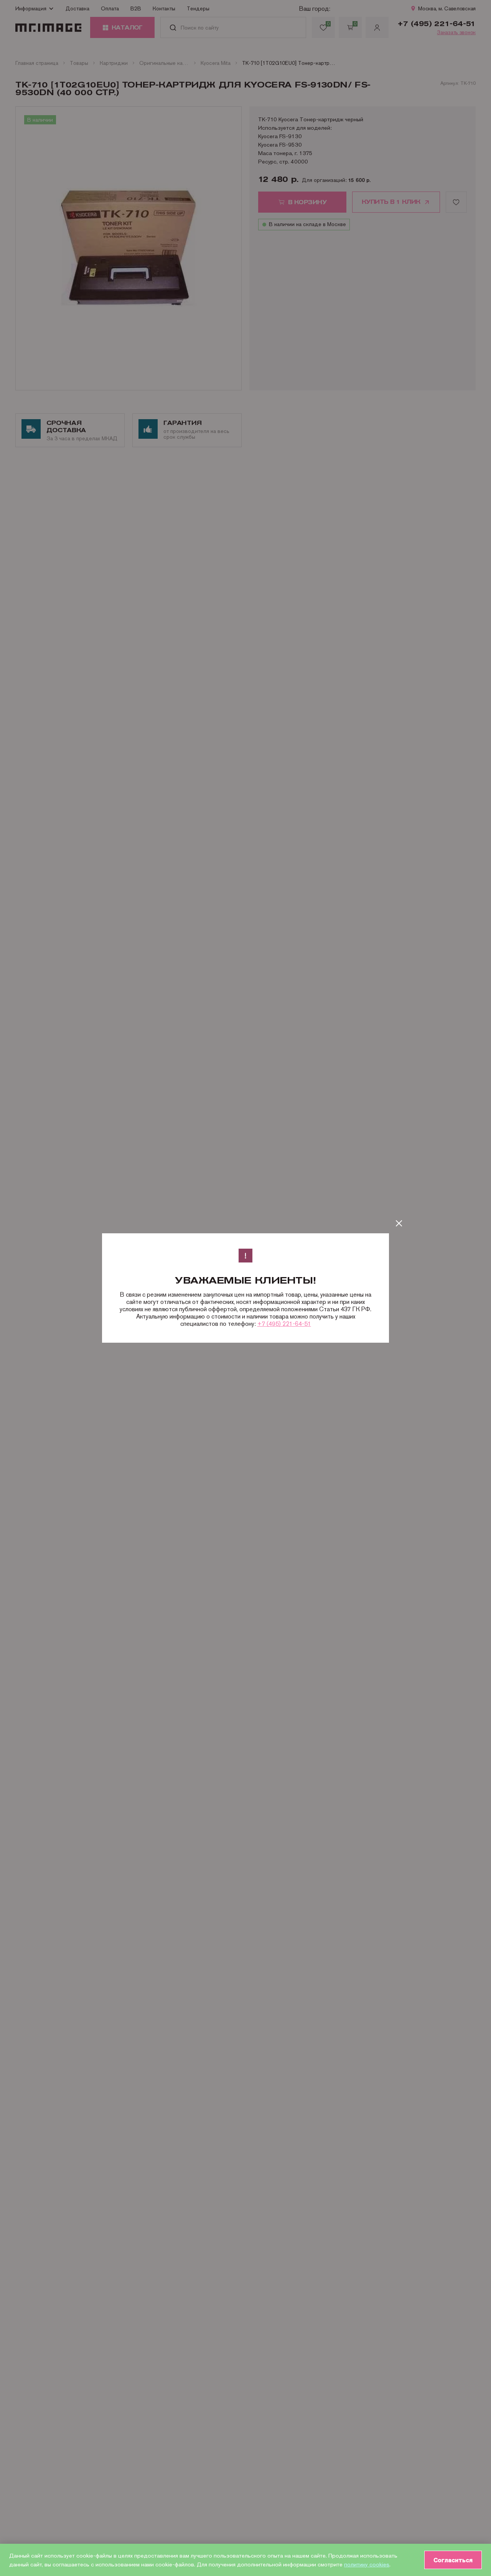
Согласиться (453, 2560)
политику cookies (367, 2564)
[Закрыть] (399, 1223)
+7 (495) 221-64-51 (284, 1324)
